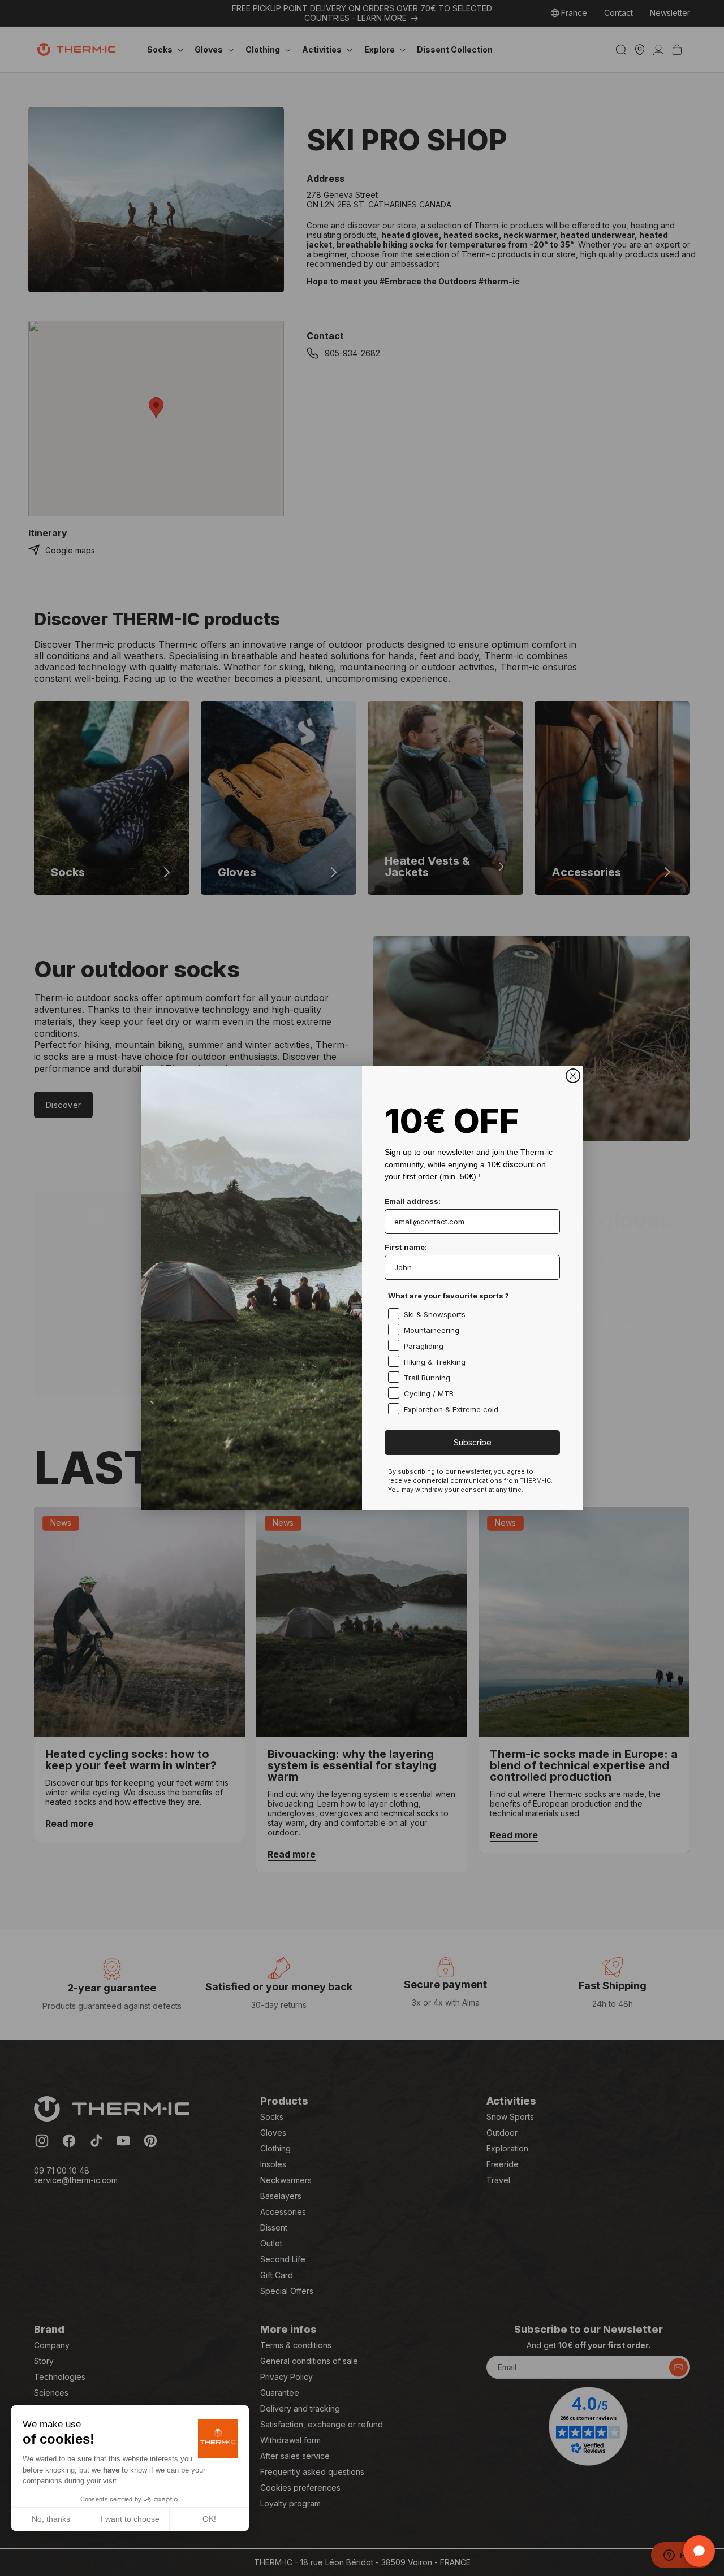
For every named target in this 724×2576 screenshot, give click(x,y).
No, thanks (51, 2519)
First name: (406, 1247)
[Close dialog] (573, 1076)
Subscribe (473, 1442)
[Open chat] (699, 2551)
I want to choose (130, 2519)
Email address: (413, 1201)
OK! (209, 2519)
